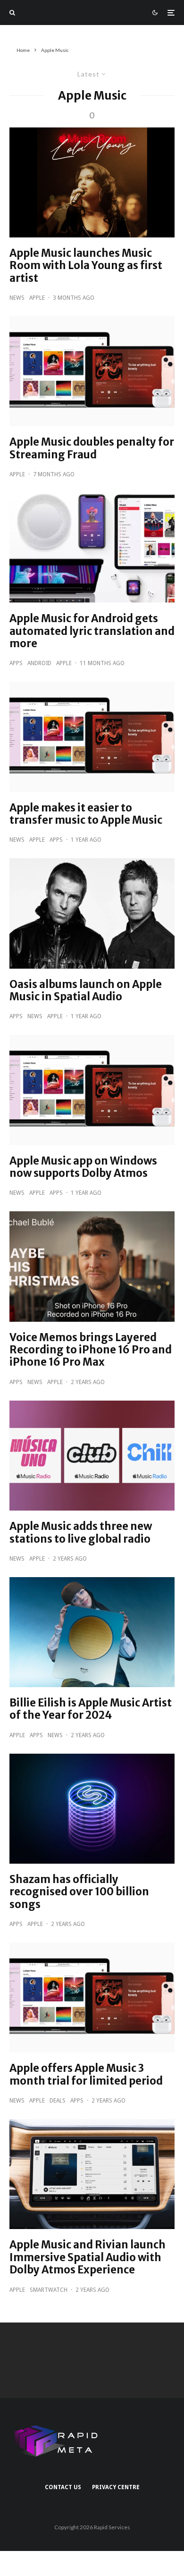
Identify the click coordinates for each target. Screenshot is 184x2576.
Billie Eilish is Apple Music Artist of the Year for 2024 (91, 1709)
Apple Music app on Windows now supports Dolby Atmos (83, 1167)
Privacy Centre (116, 2487)
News (17, 298)
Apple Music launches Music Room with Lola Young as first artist (86, 266)
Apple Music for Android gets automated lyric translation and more (92, 631)
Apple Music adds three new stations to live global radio (81, 1533)
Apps (16, 663)
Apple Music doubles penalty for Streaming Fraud (92, 448)
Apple (37, 298)
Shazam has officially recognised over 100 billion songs (79, 1892)
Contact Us (63, 2487)
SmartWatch (49, 2290)
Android (39, 663)
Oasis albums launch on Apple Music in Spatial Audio (86, 991)
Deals (58, 2101)
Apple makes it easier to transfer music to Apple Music (86, 814)
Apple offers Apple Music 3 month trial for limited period (86, 2074)
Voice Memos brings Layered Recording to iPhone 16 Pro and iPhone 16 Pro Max (91, 1350)
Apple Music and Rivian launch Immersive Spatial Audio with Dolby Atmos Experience (88, 2257)
